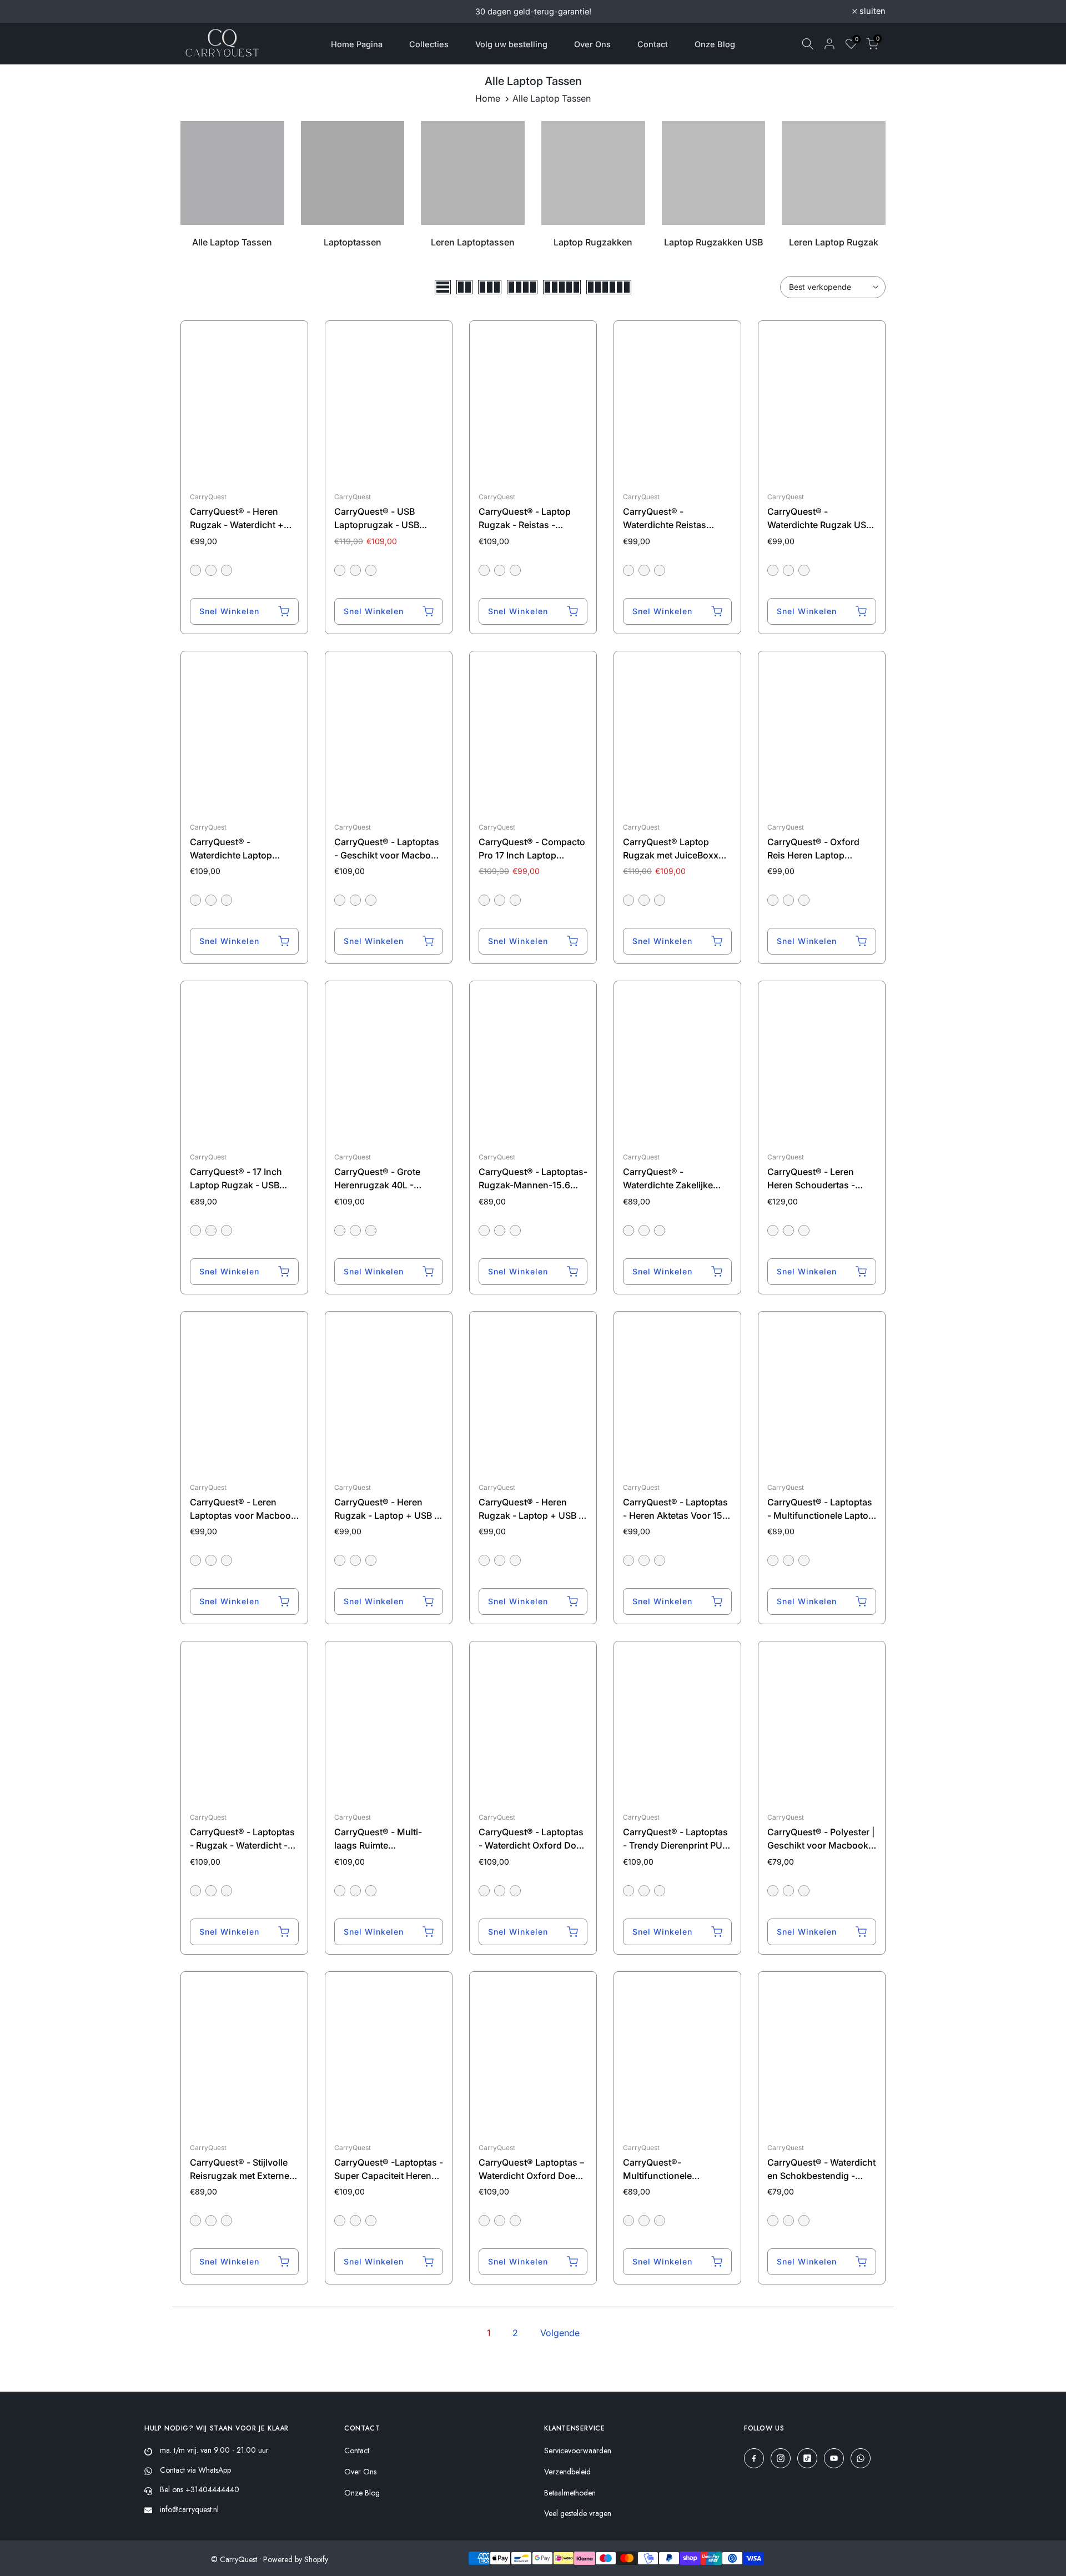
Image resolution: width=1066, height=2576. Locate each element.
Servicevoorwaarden (578, 2451)
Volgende (560, 2333)
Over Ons (592, 44)
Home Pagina (357, 44)
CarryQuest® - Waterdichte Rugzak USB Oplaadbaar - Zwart (819, 525)
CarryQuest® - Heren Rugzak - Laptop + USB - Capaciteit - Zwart (531, 1515)
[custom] (754, 2458)
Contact (653, 44)
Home (488, 98)
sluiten (200, 11)
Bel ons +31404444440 (200, 2489)
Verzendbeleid (567, 2472)
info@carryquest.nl (189, 2509)
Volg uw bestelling (511, 44)
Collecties (429, 44)
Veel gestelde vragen (578, 2514)
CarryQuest (208, 497)
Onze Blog (715, 44)
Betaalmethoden (570, 2493)
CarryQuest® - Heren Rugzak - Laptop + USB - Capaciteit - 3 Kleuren (386, 1515)
